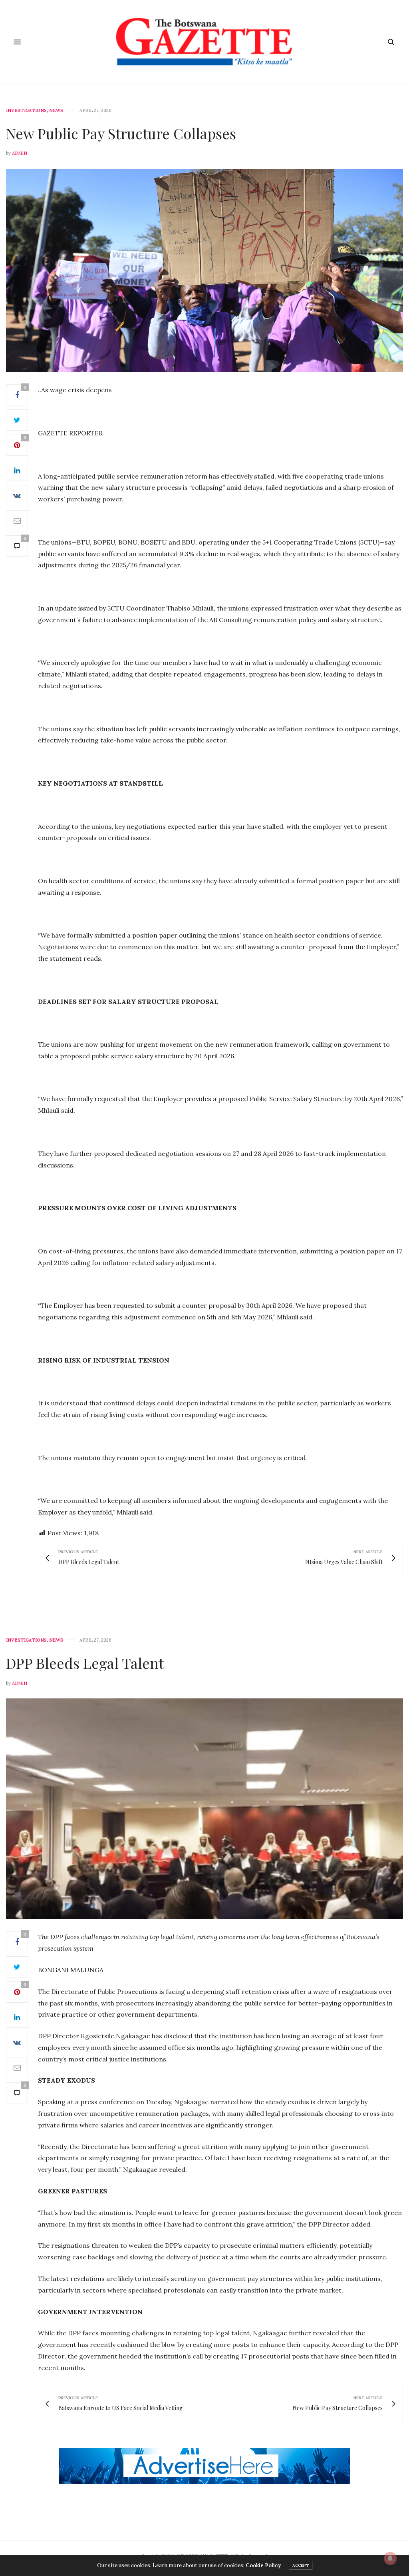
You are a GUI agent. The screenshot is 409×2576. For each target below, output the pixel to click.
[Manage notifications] (390, 2558)
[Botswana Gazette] (204, 42)
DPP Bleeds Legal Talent (87, 1663)
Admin (20, 153)
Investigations (26, 111)
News (56, 111)
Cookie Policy (263, 2565)
